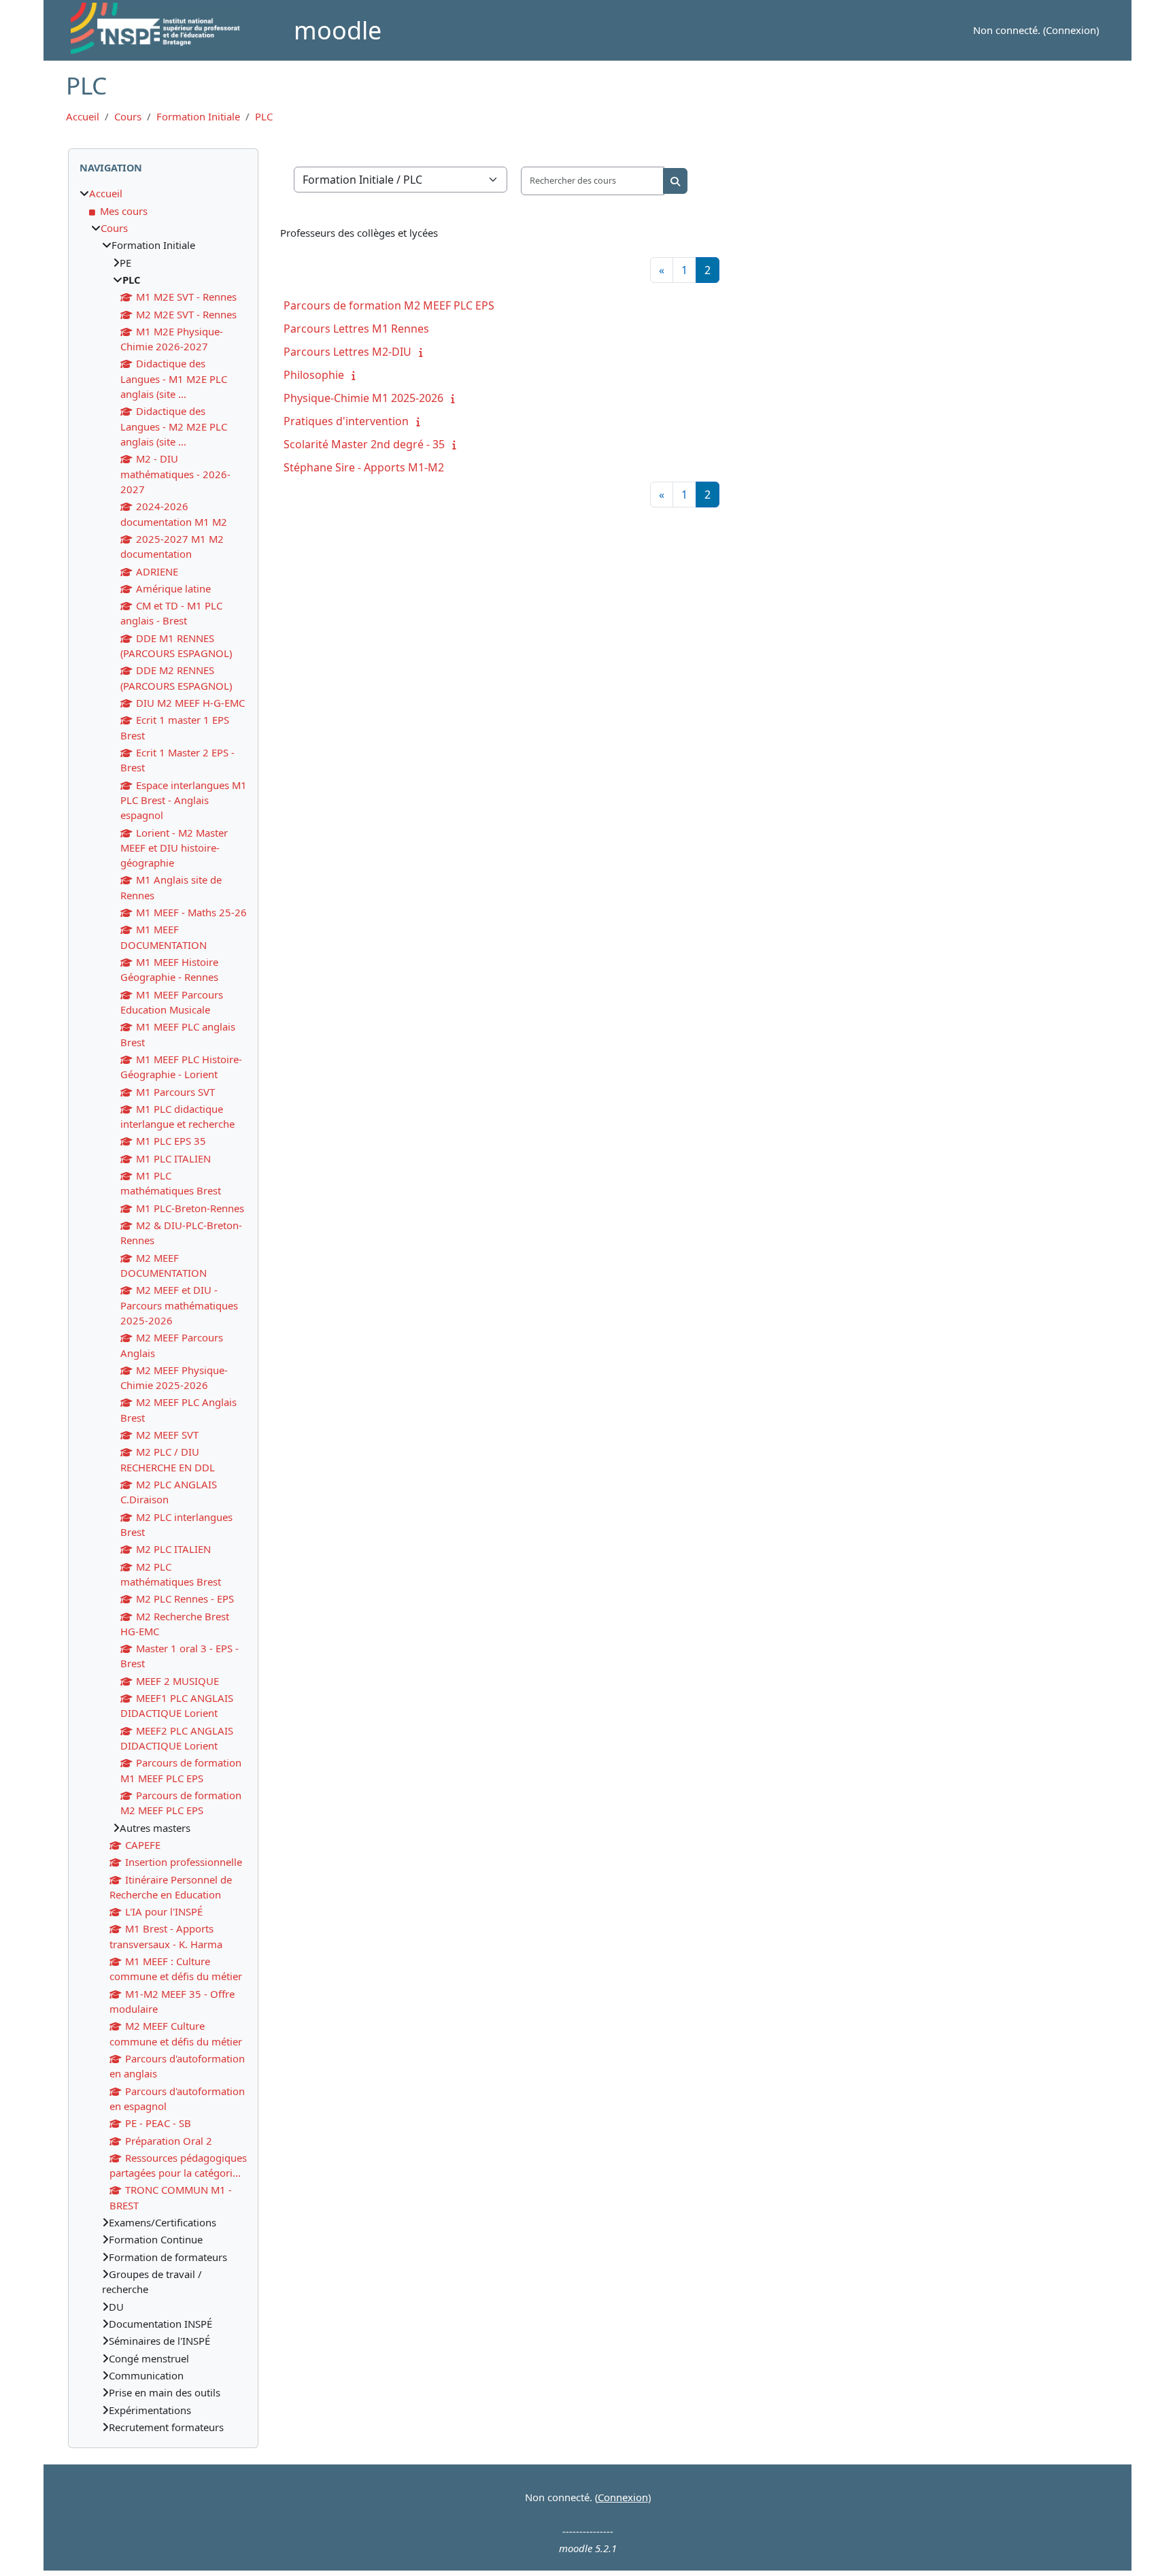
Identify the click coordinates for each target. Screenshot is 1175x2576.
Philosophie (314, 375)
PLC (264, 116)
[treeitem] (163, 1310)
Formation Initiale (198, 116)
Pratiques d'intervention (346, 421)
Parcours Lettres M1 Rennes (356, 329)
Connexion (1071, 30)
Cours (128, 116)
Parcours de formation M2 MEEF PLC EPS (389, 305)
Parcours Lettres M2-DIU (347, 352)
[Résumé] (424, 352)
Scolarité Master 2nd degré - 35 (364, 444)
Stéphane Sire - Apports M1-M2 (364, 467)
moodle (338, 30)
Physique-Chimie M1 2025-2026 (363, 398)
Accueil (83, 116)
